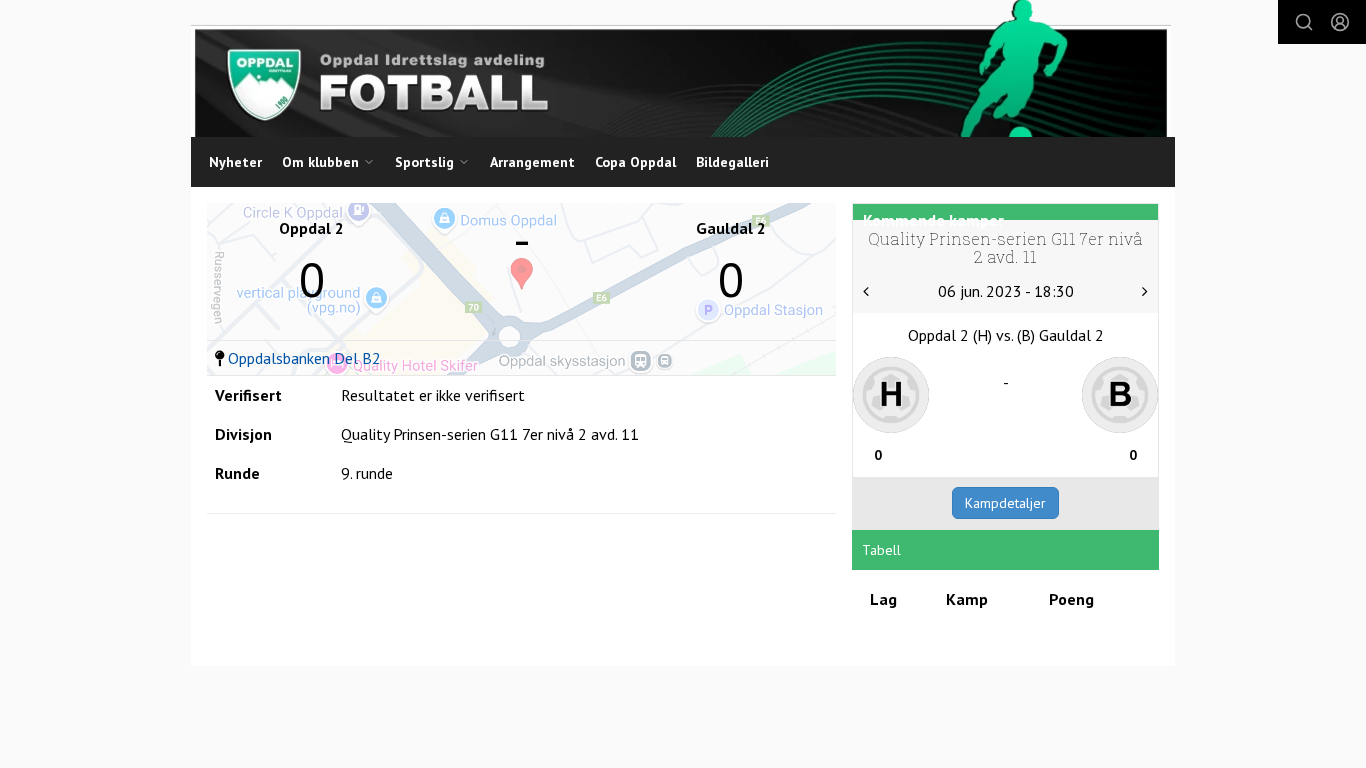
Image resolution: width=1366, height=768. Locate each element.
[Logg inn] (1340, 22)
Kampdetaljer (1005, 503)
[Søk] (1304, 22)
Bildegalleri (732, 162)
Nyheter (235, 162)
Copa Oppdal (635, 162)
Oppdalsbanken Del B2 (304, 358)
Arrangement (532, 162)
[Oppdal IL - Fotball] (681, 68)
